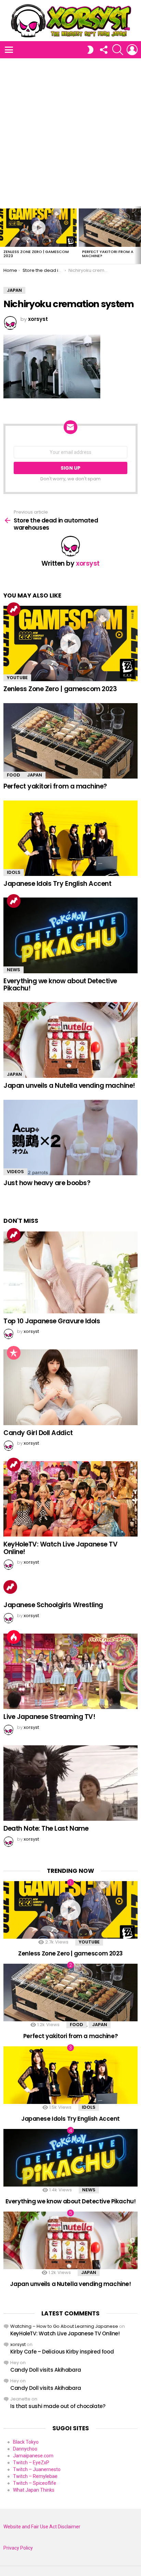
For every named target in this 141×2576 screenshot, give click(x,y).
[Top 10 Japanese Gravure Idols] (70, 1272)
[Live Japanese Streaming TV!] (70, 1671)
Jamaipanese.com (33, 2456)
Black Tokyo (26, 2442)
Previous (3, 235)
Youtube (17, 678)
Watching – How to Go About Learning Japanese (64, 2326)
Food (14, 775)
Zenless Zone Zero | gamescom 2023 (36, 254)
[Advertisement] (70, 132)
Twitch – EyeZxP (31, 2463)
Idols (14, 872)
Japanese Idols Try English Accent (57, 884)
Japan (35, 775)
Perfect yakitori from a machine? (108, 254)
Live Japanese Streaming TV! (49, 1717)
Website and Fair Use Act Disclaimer (42, 2527)
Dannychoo (25, 2449)
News (14, 970)
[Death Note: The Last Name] (70, 1783)
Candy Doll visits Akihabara (46, 2370)
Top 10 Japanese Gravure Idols (52, 1321)
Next (138, 235)
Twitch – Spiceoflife (35, 2483)
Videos (15, 1172)
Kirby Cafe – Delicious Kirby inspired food (62, 2352)
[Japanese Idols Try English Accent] (70, 838)
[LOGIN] (132, 50)
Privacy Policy (18, 2548)
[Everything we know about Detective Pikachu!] (70, 935)
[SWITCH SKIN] (90, 50)
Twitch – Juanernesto (37, 2469)
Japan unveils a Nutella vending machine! (69, 1086)
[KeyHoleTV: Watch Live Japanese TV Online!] (70, 1499)
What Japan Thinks (34, 2490)
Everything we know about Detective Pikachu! (60, 985)
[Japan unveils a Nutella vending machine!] (70, 1040)
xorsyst (18, 2344)
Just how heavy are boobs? (47, 1183)
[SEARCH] (118, 50)
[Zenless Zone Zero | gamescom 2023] (38, 228)
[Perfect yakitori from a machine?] (70, 741)
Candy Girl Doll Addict (38, 1433)
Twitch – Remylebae (35, 2476)
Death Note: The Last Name (46, 1828)
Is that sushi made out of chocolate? (58, 2406)
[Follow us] (103, 50)
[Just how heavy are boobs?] (70, 1137)
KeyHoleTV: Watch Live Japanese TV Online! (60, 1548)
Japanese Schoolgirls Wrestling (53, 1605)
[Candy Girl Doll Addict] (70, 1387)
